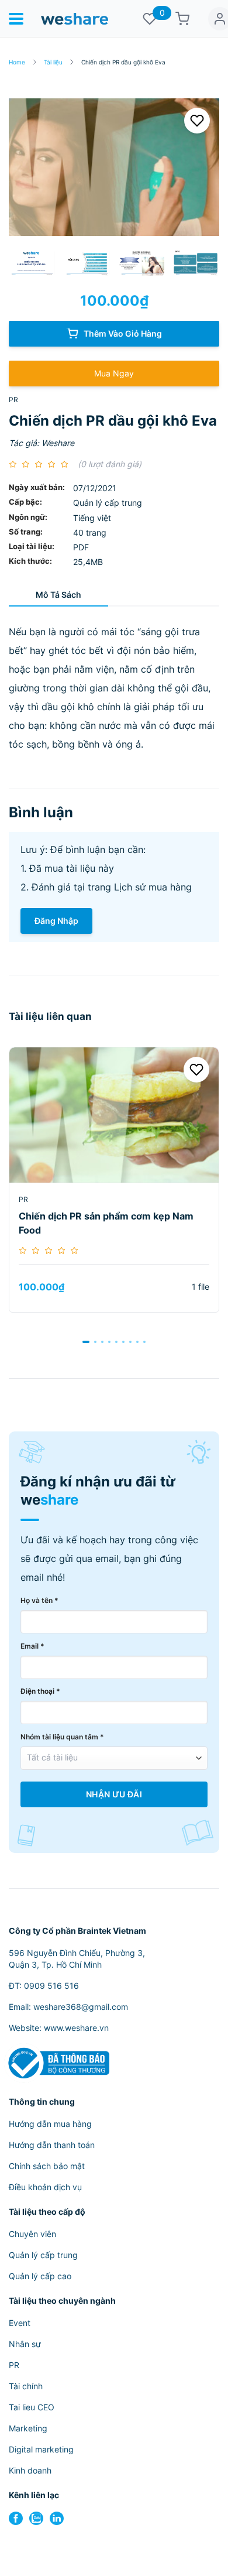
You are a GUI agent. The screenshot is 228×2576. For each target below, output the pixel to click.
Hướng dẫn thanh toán (52, 2145)
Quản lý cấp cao (40, 2276)
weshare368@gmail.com (81, 2007)
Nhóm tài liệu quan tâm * (62, 1737)
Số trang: (26, 532)
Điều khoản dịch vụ (45, 2187)
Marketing (28, 2428)
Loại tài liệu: (32, 547)
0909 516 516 (51, 1986)
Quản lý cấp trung (43, 2255)
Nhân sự (25, 2344)
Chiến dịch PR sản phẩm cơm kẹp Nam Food (106, 1223)
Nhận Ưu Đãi (114, 1794)
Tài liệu (53, 62)
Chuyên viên (32, 2234)
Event (20, 2323)
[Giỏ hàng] (182, 19)
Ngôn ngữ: (28, 517)
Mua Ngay (114, 373)
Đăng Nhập (56, 921)
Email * (32, 1646)
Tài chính (26, 2386)
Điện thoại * (40, 1691)
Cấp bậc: (25, 502)
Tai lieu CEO (32, 2407)
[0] (150, 19)
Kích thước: (30, 561)
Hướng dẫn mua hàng (50, 2124)
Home (17, 62)
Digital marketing (41, 2449)
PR (13, 400)
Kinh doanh (30, 2470)
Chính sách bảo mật (47, 2166)
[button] (86, 1342)
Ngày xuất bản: (37, 487)
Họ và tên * (39, 1600)
